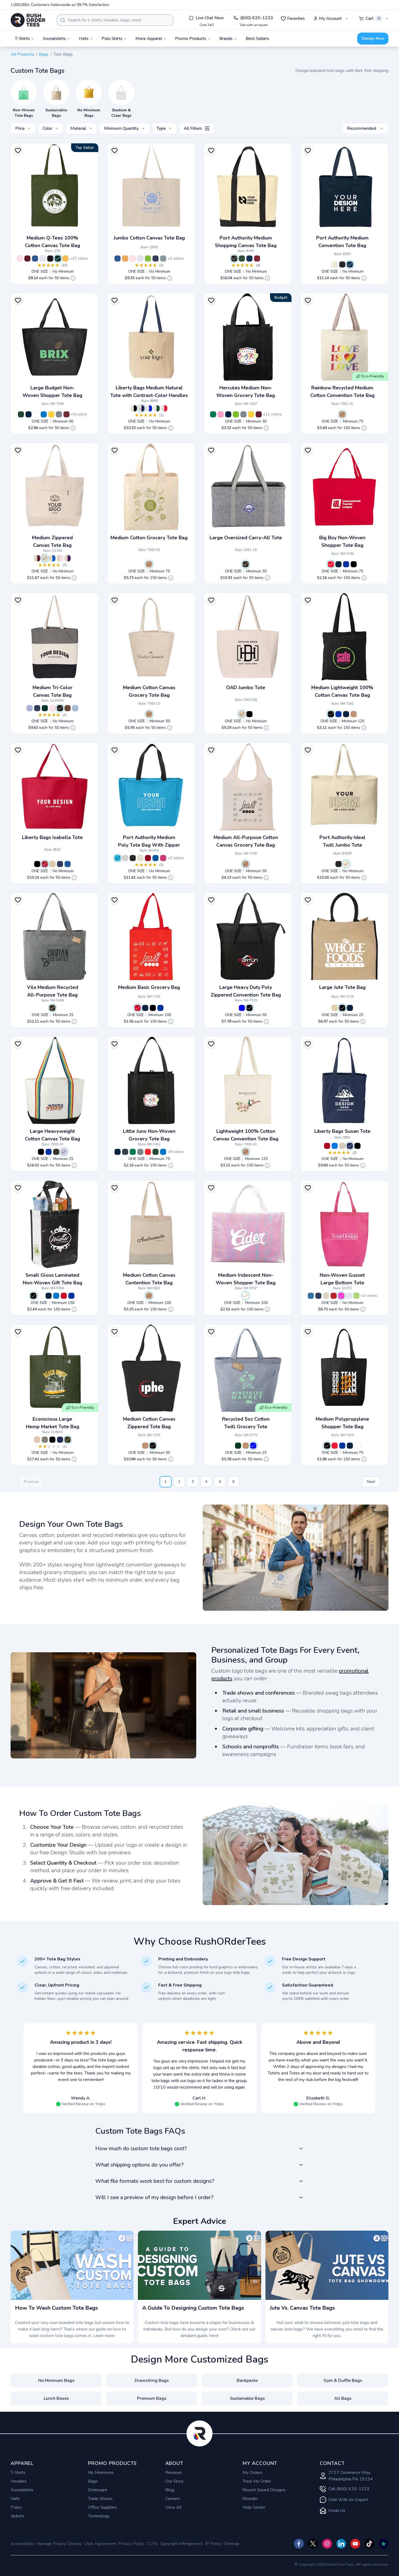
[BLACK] (357, 1146)
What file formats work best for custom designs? (155, 2181)
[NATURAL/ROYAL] (149, 408)
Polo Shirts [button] (112, 39)
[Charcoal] (163, 258)
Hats (15, 2499)
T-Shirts (18, 2473)
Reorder (250, 2499)
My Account (330, 18)
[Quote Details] (73, 278)
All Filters (193, 128)
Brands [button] (226, 39)
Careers (173, 2499)
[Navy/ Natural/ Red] (37, 708)
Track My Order (257, 2481)
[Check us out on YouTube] (355, 2544)
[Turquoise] (118, 858)
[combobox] (115, 20)
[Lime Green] (236, 414)
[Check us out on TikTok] (369, 2544)
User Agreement (100, 2544)
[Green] (213, 414)
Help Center (254, 2507)
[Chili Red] (148, 858)
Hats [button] (84, 39)
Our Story (174, 2481)
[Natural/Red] (257, 258)
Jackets (18, 2516)
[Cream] (335, 1008)
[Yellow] (125, 258)
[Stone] (140, 858)
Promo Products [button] (191, 39)
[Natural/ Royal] (52, 558)
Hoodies (19, 2481)
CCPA (152, 2544)
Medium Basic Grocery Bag (149, 987)
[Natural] (335, 264)
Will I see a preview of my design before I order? (154, 2197)
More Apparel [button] (149, 39)
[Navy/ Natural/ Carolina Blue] (75, 708)
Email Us (337, 2511)
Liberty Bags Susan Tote (342, 1131)
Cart (373, 18)
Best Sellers (257, 39)
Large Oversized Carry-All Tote (246, 538)
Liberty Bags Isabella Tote (52, 837)
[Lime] (148, 258)
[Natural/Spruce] (242, 258)
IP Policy (213, 2544)
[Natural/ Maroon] (37, 558)
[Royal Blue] (346, 564)
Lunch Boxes (56, 2398)
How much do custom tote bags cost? (141, 2148)
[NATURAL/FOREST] (157, 408)
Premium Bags (152, 2398)
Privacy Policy (131, 2544)
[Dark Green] (238, 1446)
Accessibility (22, 2544)
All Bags (343, 2398)
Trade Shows (100, 2499)
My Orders (252, 2473)
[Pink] (221, 414)
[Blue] (242, 1008)
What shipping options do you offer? (139, 2165)
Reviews (174, 2473)
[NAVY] (350, 1146)
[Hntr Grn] (21, 414)
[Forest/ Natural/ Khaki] (45, 708)
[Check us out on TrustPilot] (384, 2544)
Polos (16, 2507)
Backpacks (247, 2380)
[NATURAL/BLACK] (134, 408)
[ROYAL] (335, 1146)
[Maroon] (27, 258)
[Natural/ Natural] (45, 558)
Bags (44, 54)
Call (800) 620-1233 (349, 2489)
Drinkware (98, 2490)
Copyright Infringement (181, 2544)
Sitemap (232, 2544)
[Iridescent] (246, 1296)
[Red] (66, 414)
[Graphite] (246, 564)
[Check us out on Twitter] (313, 2544)
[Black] (50, 258)
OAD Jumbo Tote (246, 688)
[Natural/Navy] (249, 258)
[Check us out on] (341, 2544)
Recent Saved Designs (264, 2490)
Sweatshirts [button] (54, 39)
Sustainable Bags (247, 2398)
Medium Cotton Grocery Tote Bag (149, 538)
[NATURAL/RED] (164, 408)
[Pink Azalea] (163, 858)
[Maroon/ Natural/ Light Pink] (52, 708)
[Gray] (59, 414)
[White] (43, 258)
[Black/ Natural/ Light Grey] (60, 708)
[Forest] (58, 258)
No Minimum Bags (56, 2380)
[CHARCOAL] (45, 1440)
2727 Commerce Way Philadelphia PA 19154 (351, 2476)
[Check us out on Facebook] (299, 2544)
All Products (22, 54)
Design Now (373, 38)
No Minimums (101, 2473)
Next (371, 1482)
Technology (99, 2516)
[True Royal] (156, 858)
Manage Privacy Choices (59, 2544)
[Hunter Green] (156, 1152)
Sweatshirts (22, 2490)
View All (173, 2507)
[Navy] (156, 258)
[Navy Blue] (228, 414)
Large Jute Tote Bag (342, 987)
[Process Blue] (44, 414)
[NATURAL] (342, 1146)
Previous (31, 1482)
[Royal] (35, 258)
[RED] (331, 564)
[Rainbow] (64, 1152)
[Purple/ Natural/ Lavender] (30, 708)
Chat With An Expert (348, 2500)
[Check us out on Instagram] (327, 2544)
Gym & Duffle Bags (343, 2380)
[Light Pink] (20, 258)
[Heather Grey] (125, 858)
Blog (170, 2490)
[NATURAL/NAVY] (141, 408)
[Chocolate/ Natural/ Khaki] (68, 708)
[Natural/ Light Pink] (60, 558)
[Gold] (65, 258)
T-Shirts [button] (22, 39)
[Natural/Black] (234, 258)
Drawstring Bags (152, 2380)
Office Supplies (102, 2507)
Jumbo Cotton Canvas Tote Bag (149, 238)
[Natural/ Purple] (68, 558)
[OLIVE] (68, 1440)
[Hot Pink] (341, 1296)
